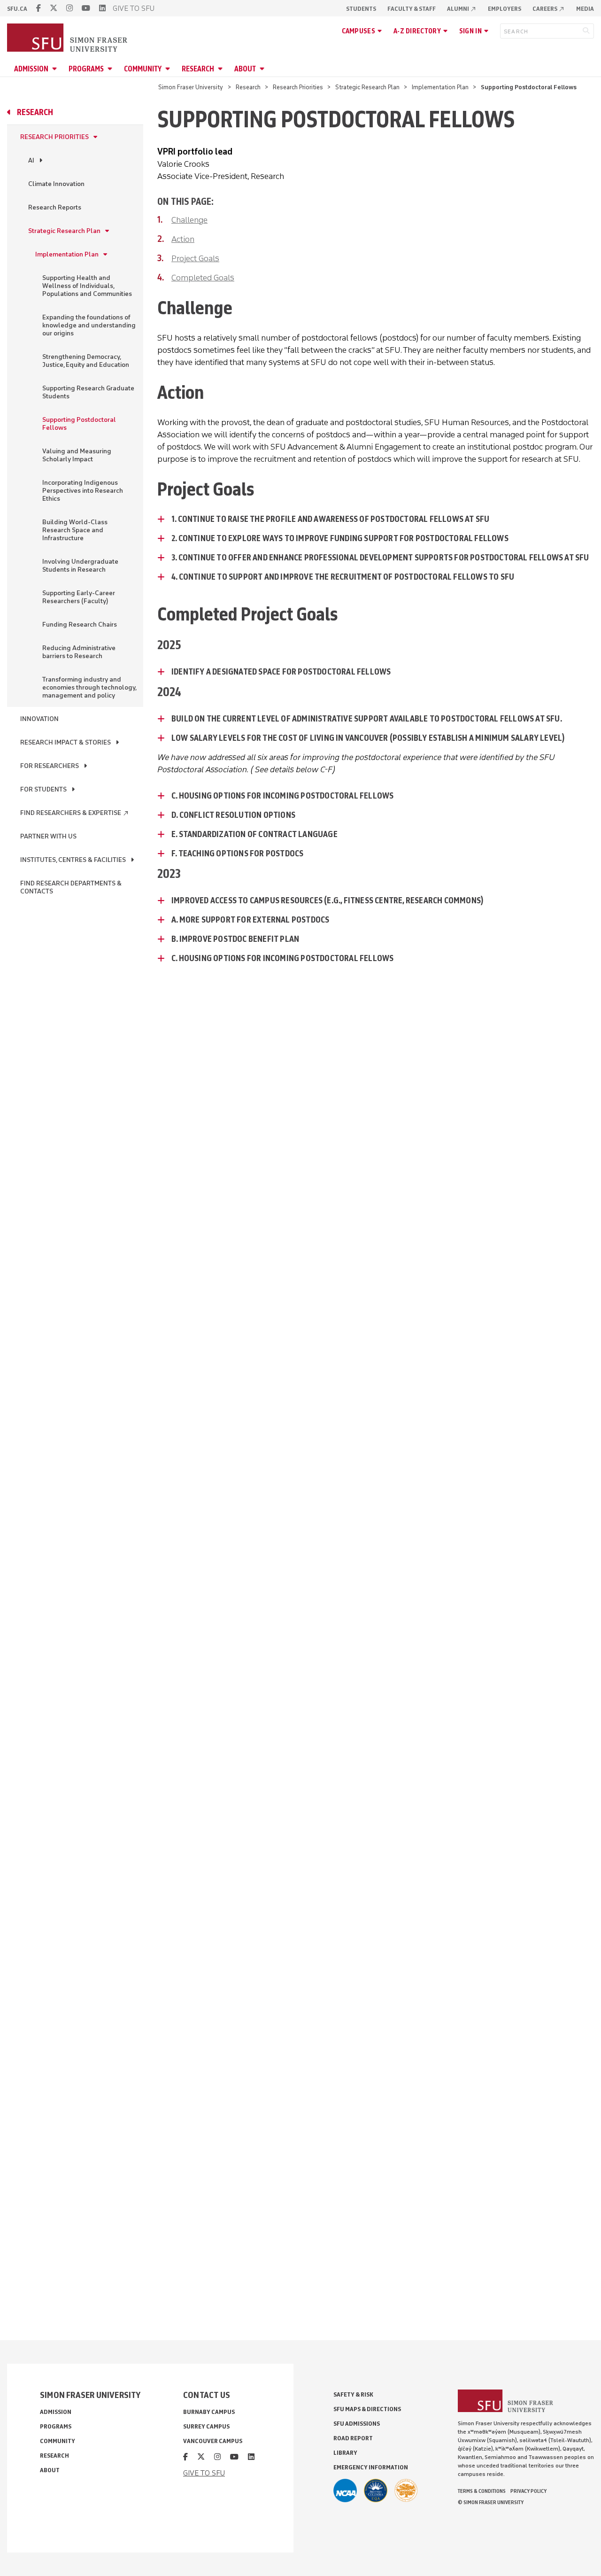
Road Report (353, 2438)
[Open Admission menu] (56, 69)
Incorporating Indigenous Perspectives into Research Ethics (83, 491)
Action (183, 239)
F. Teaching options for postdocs (237, 853)
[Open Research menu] (222, 69)
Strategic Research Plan (367, 87)
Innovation (39, 719)
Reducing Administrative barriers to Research (79, 652)
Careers (549, 9)
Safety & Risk (353, 2394)
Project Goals (195, 258)
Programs (86, 69)
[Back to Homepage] (68, 39)
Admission (31, 69)
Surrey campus (206, 2426)
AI (31, 160)
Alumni (462, 9)
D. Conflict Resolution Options (233, 815)
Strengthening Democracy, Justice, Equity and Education (86, 361)
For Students (43, 789)
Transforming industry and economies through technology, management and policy (89, 687)
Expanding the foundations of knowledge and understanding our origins (89, 325)
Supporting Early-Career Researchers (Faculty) (79, 597)
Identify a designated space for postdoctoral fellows (282, 672)
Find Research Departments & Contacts (71, 887)
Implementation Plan (440, 87)
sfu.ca (17, 9)
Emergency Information (371, 2467)
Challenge (189, 220)
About (245, 69)
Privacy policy (528, 2491)
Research (198, 69)
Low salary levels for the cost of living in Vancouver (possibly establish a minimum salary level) (368, 738)
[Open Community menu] (169, 69)
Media (585, 9)
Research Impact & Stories (65, 742)
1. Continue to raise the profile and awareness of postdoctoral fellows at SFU (330, 519)
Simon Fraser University (191, 87)
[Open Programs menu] (111, 69)
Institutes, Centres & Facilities (73, 860)
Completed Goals (203, 278)
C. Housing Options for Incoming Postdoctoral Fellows (282, 796)
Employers (505, 9)
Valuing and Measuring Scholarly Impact (77, 455)
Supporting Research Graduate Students (88, 392)
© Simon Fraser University (491, 2502)
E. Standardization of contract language (254, 834)
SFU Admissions (357, 2424)
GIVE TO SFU (134, 8)
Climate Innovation (56, 184)
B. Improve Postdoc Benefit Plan (235, 939)
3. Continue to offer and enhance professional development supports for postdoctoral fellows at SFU (380, 558)
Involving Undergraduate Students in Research (80, 566)
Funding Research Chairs (80, 625)
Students (361, 9)
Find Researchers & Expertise (75, 813)
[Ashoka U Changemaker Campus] (406, 2491)
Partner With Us (48, 836)
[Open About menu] (263, 69)
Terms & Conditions (482, 2491)
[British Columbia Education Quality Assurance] (376, 2491)
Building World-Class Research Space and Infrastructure (75, 530)
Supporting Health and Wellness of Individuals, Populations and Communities (87, 286)
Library (345, 2453)
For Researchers (50, 766)
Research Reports (55, 207)
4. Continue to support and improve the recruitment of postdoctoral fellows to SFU (343, 577)
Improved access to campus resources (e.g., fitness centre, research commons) (327, 900)
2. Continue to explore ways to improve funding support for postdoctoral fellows (340, 538)
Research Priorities (298, 87)
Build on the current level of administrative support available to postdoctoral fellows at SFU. (367, 719)
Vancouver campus (213, 2441)
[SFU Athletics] (345, 2491)
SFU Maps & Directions (367, 2409)
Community (143, 69)
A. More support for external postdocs (250, 920)
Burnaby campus (209, 2412)
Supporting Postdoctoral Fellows (79, 424)
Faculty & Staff (412, 9)
